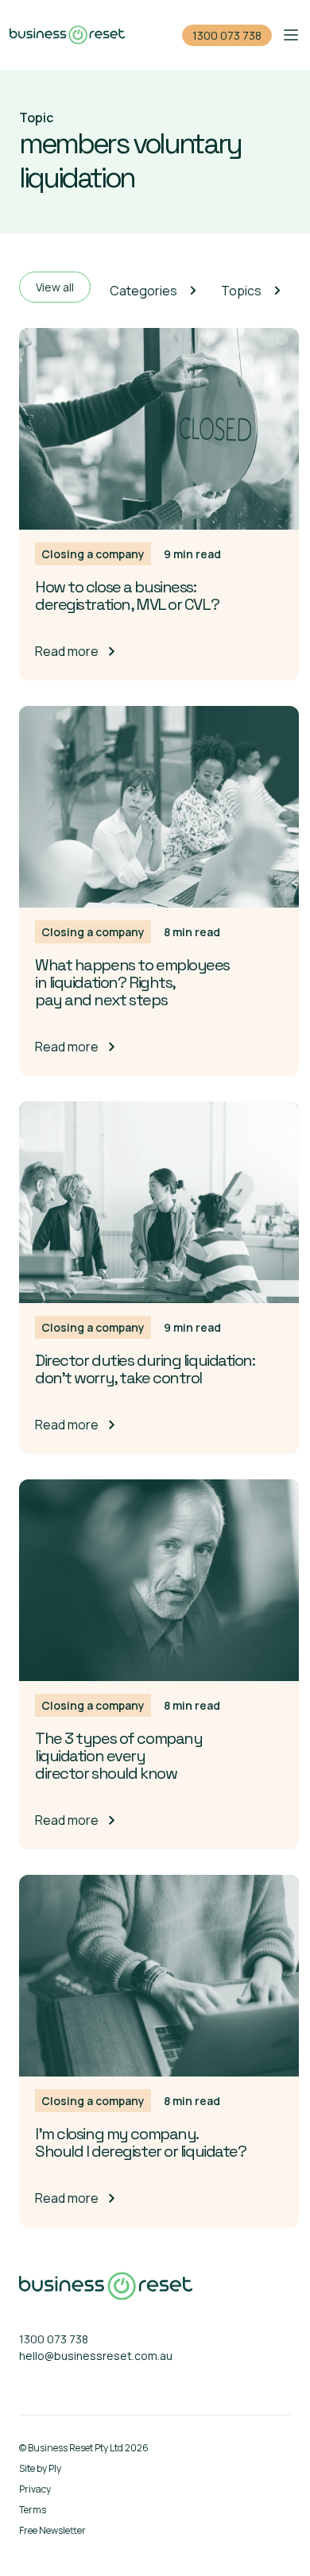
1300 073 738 (227, 35)
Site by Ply (40, 2468)
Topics (241, 291)
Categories (143, 291)
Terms (33, 2510)
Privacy (35, 2489)
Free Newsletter (52, 2530)
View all (55, 287)
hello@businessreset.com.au (96, 2356)
